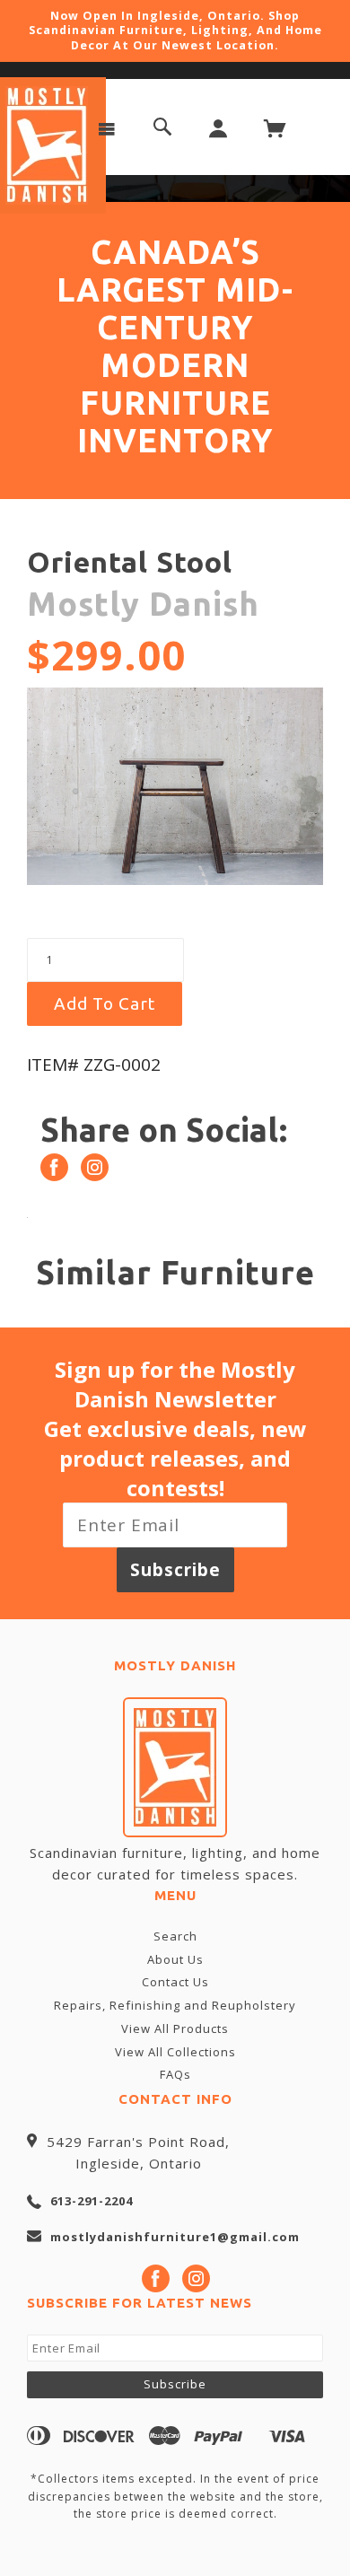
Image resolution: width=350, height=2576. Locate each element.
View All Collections (175, 2052)
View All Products (175, 2028)
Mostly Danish (143, 604)
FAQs (175, 2074)
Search (175, 1936)
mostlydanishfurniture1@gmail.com (175, 2237)
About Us (175, 1959)
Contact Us (175, 1982)
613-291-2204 (92, 2201)
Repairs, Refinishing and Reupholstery (175, 2005)
